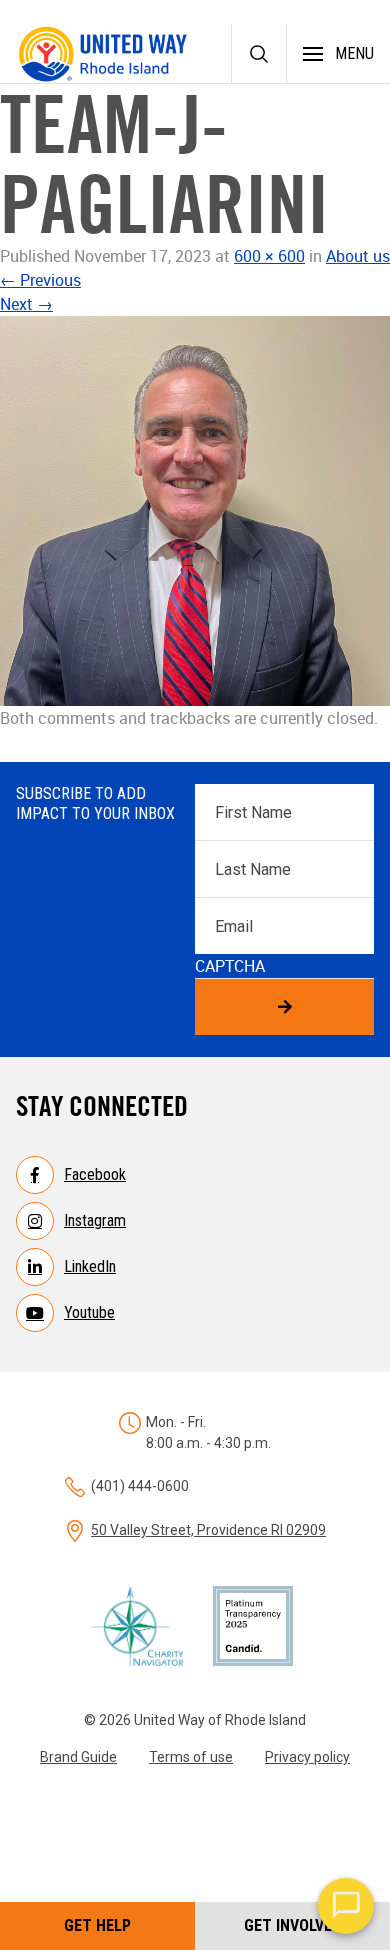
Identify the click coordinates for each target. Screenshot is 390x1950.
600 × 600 (269, 256)
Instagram (95, 1220)
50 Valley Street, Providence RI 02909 (208, 1530)
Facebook (95, 1174)
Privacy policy (307, 1757)
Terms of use (191, 1757)
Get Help (97, 1925)
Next (26, 304)
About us (358, 256)
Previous (40, 280)
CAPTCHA (230, 966)
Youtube (89, 1312)
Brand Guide (78, 1757)
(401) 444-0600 (140, 1486)
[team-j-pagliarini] (195, 511)
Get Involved (292, 1925)
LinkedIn (90, 1266)
